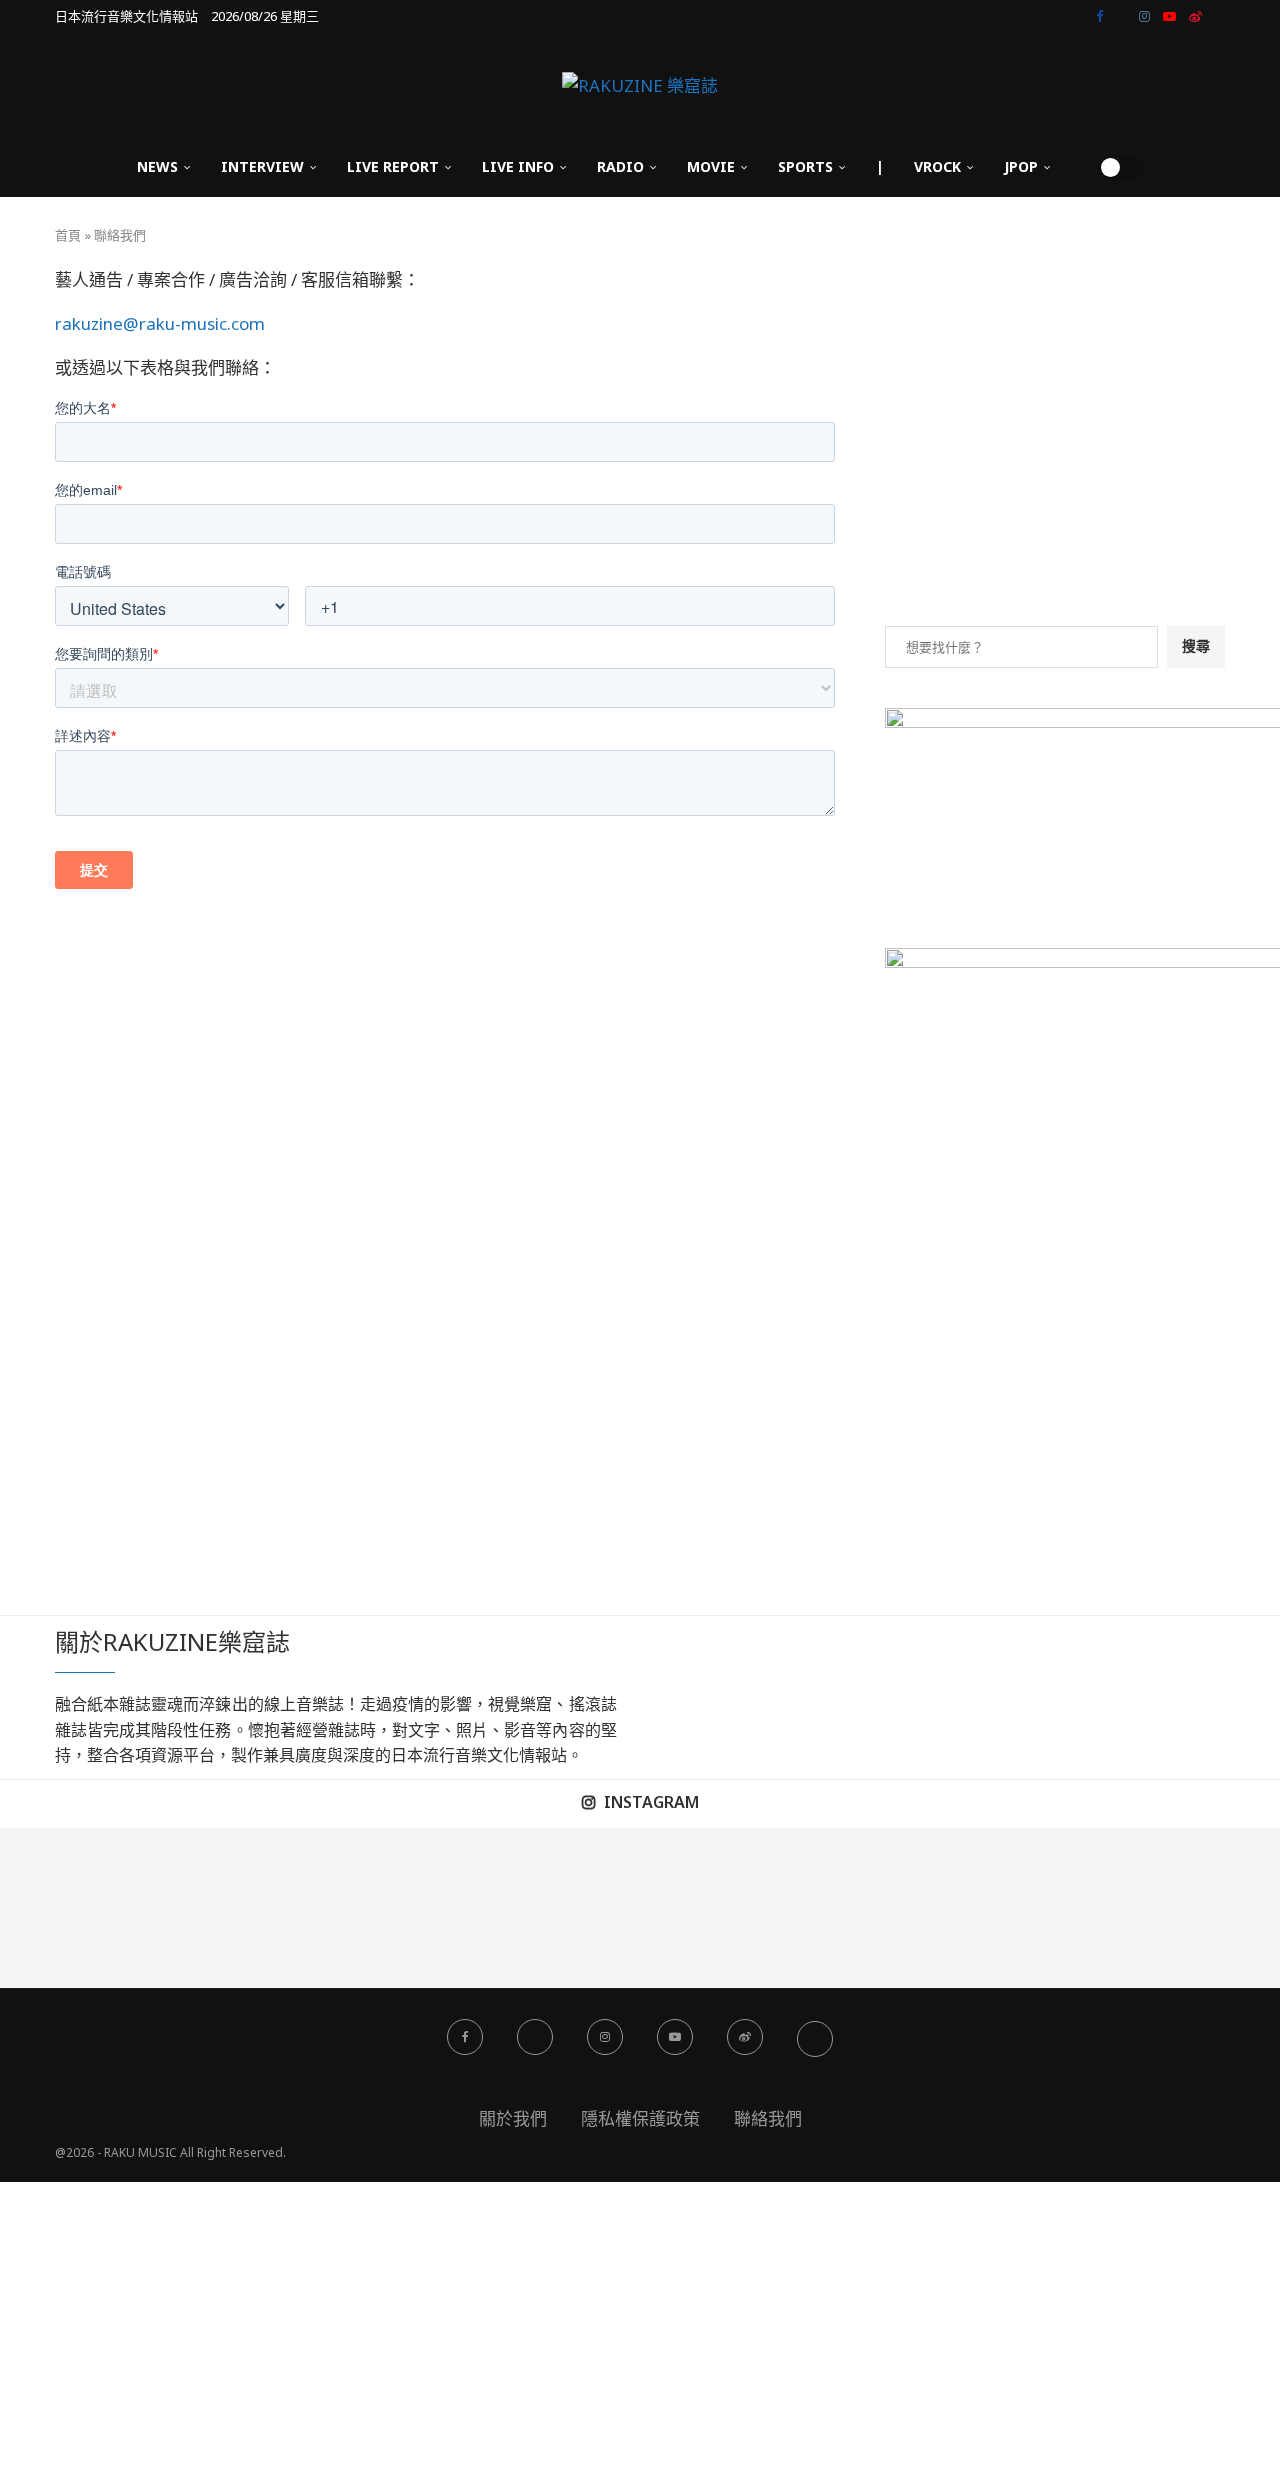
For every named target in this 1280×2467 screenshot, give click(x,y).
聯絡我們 (768, 2118)
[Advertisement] (1055, 446)
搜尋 (1196, 645)
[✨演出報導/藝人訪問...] (880, 1908)
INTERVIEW (262, 166)
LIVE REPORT (393, 166)
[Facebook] (1099, 16)
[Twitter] (1121, 16)
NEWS (157, 166)
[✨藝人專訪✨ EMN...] (720, 1908)
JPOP (1021, 166)
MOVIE (711, 166)
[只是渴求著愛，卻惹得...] (400, 1908)
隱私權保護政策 (640, 2118)
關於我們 (513, 2118)
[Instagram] (1144, 16)
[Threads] (1220, 16)
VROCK (937, 166)
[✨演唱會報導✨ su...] (80, 1908)
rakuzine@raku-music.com (160, 323)
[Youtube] (1169, 16)
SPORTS (805, 166)
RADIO (620, 166)
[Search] (1076, 167)
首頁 (68, 235)
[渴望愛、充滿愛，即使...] (560, 1908)
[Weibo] (1195, 16)
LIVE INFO (518, 166)
